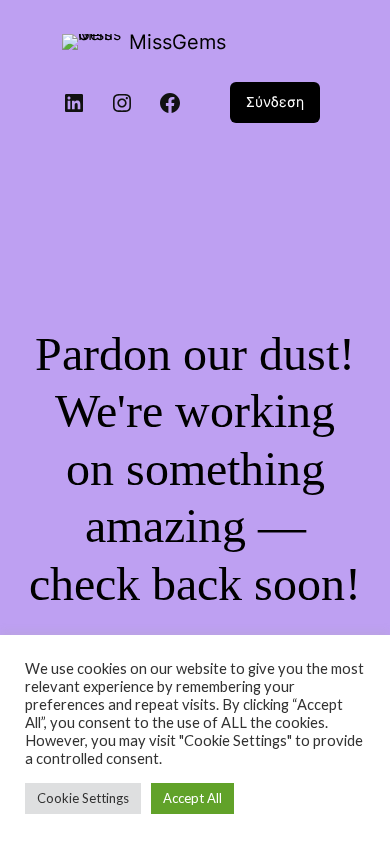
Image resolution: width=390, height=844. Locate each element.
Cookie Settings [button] (83, 798)
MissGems (177, 42)
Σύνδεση (275, 101)
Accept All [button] (192, 798)
